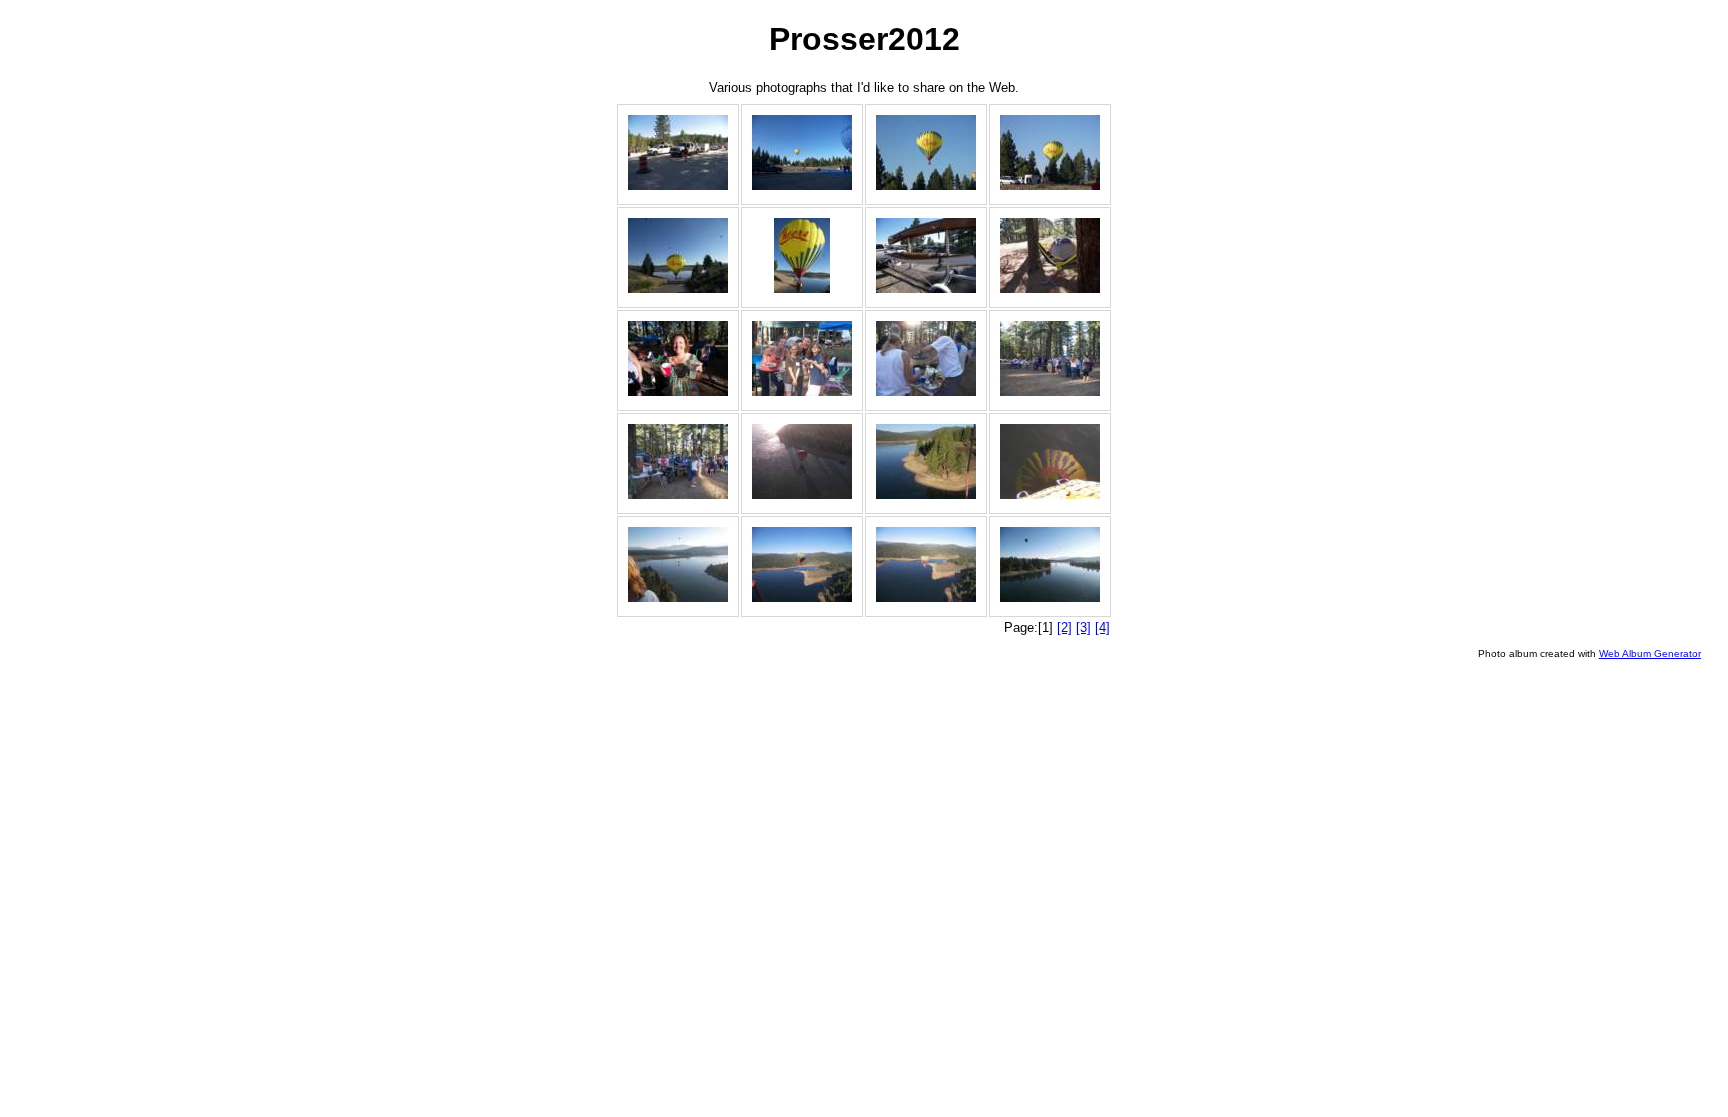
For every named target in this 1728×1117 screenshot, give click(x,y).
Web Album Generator (1650, 653)
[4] (1102, 627)
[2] (1064, 627)
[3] (1083, 627)
